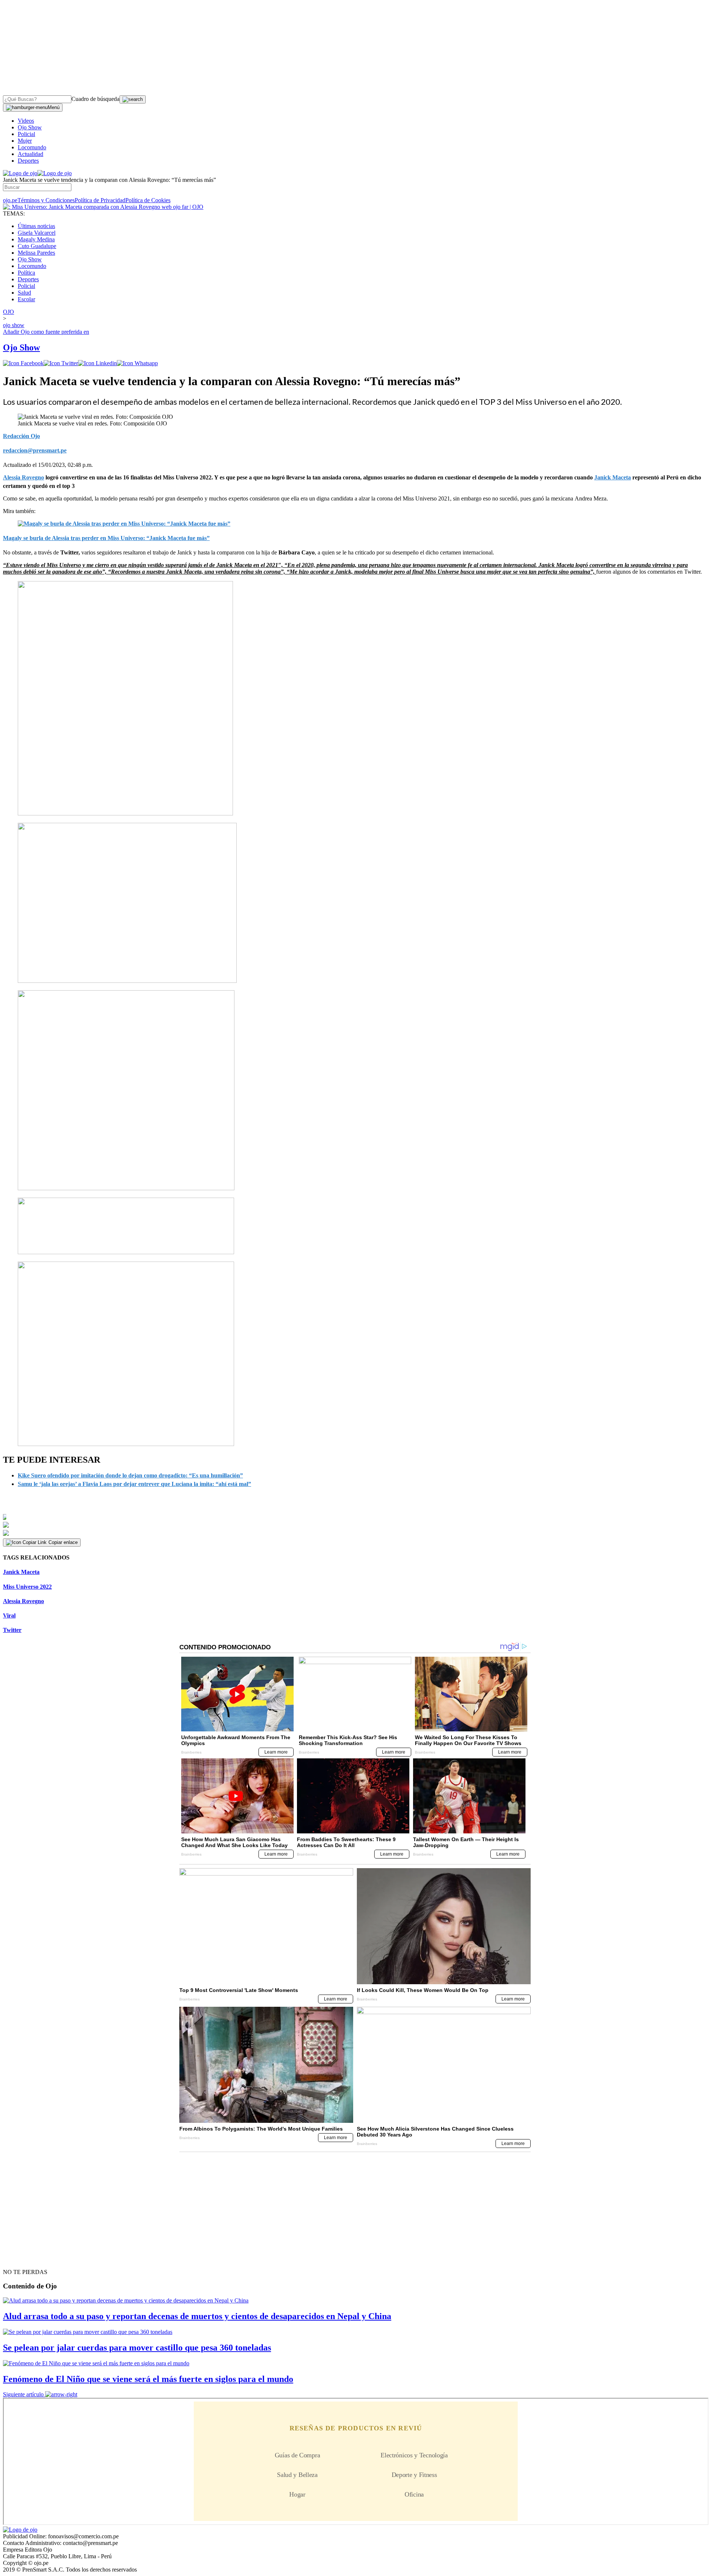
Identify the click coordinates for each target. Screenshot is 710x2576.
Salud (24, 293)
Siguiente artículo (23, 2394)
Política (26, 273)
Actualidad (31, 154)
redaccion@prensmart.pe (35, 450)
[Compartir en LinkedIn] (97, 363)
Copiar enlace (63, 1542)
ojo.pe (10, 200)
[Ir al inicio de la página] (20, 2259)
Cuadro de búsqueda (95, 99)
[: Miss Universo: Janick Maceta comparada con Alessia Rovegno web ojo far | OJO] (103, 207)
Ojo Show (30, 127)
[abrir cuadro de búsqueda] (133, 99)
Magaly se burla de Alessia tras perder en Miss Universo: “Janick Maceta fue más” (106, 538)
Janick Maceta (21, 1572)
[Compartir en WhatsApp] (137, 363)
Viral (9, 1615)
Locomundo (32, 147)
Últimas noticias (36, 226)
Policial (26, 134)
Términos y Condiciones (46, 200)
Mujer (25, 141)
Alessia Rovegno (23, 1601)
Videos (26, 121)
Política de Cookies (148, 200)
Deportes (28, 161)
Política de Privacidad (100, 200)
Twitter (12, 1630)
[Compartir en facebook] (23, 363)
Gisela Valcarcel (37, 233)
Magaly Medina (36, 239)
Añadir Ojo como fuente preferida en (46, 332)
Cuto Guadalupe (37, 246)
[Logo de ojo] (20, 173)
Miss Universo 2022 (27, 1587)
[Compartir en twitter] (61, 363)
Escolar (26, 299)
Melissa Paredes (36, 253)
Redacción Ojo (21, 436)
